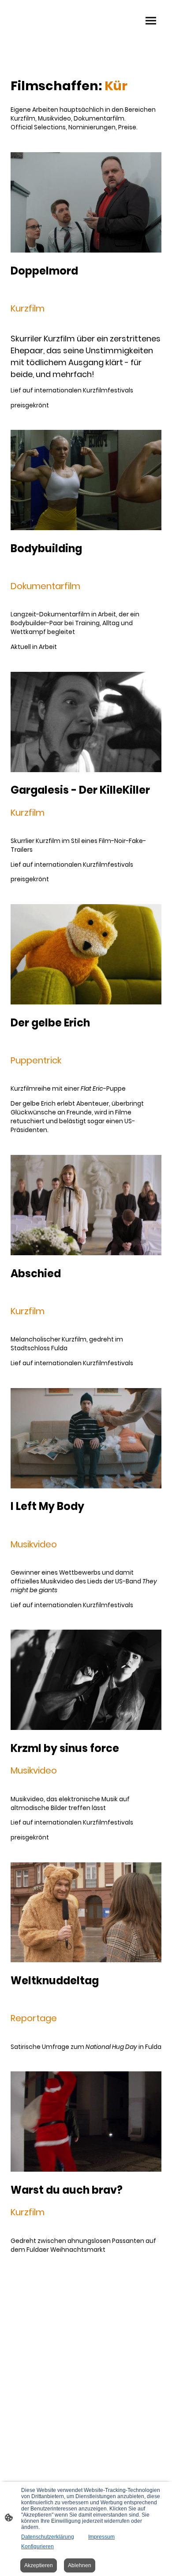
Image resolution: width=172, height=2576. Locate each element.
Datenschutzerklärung (48, 2537)
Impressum (101, 2537)
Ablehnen (80, 2565)
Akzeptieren (39, 2565)
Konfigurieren (37, 2547)
